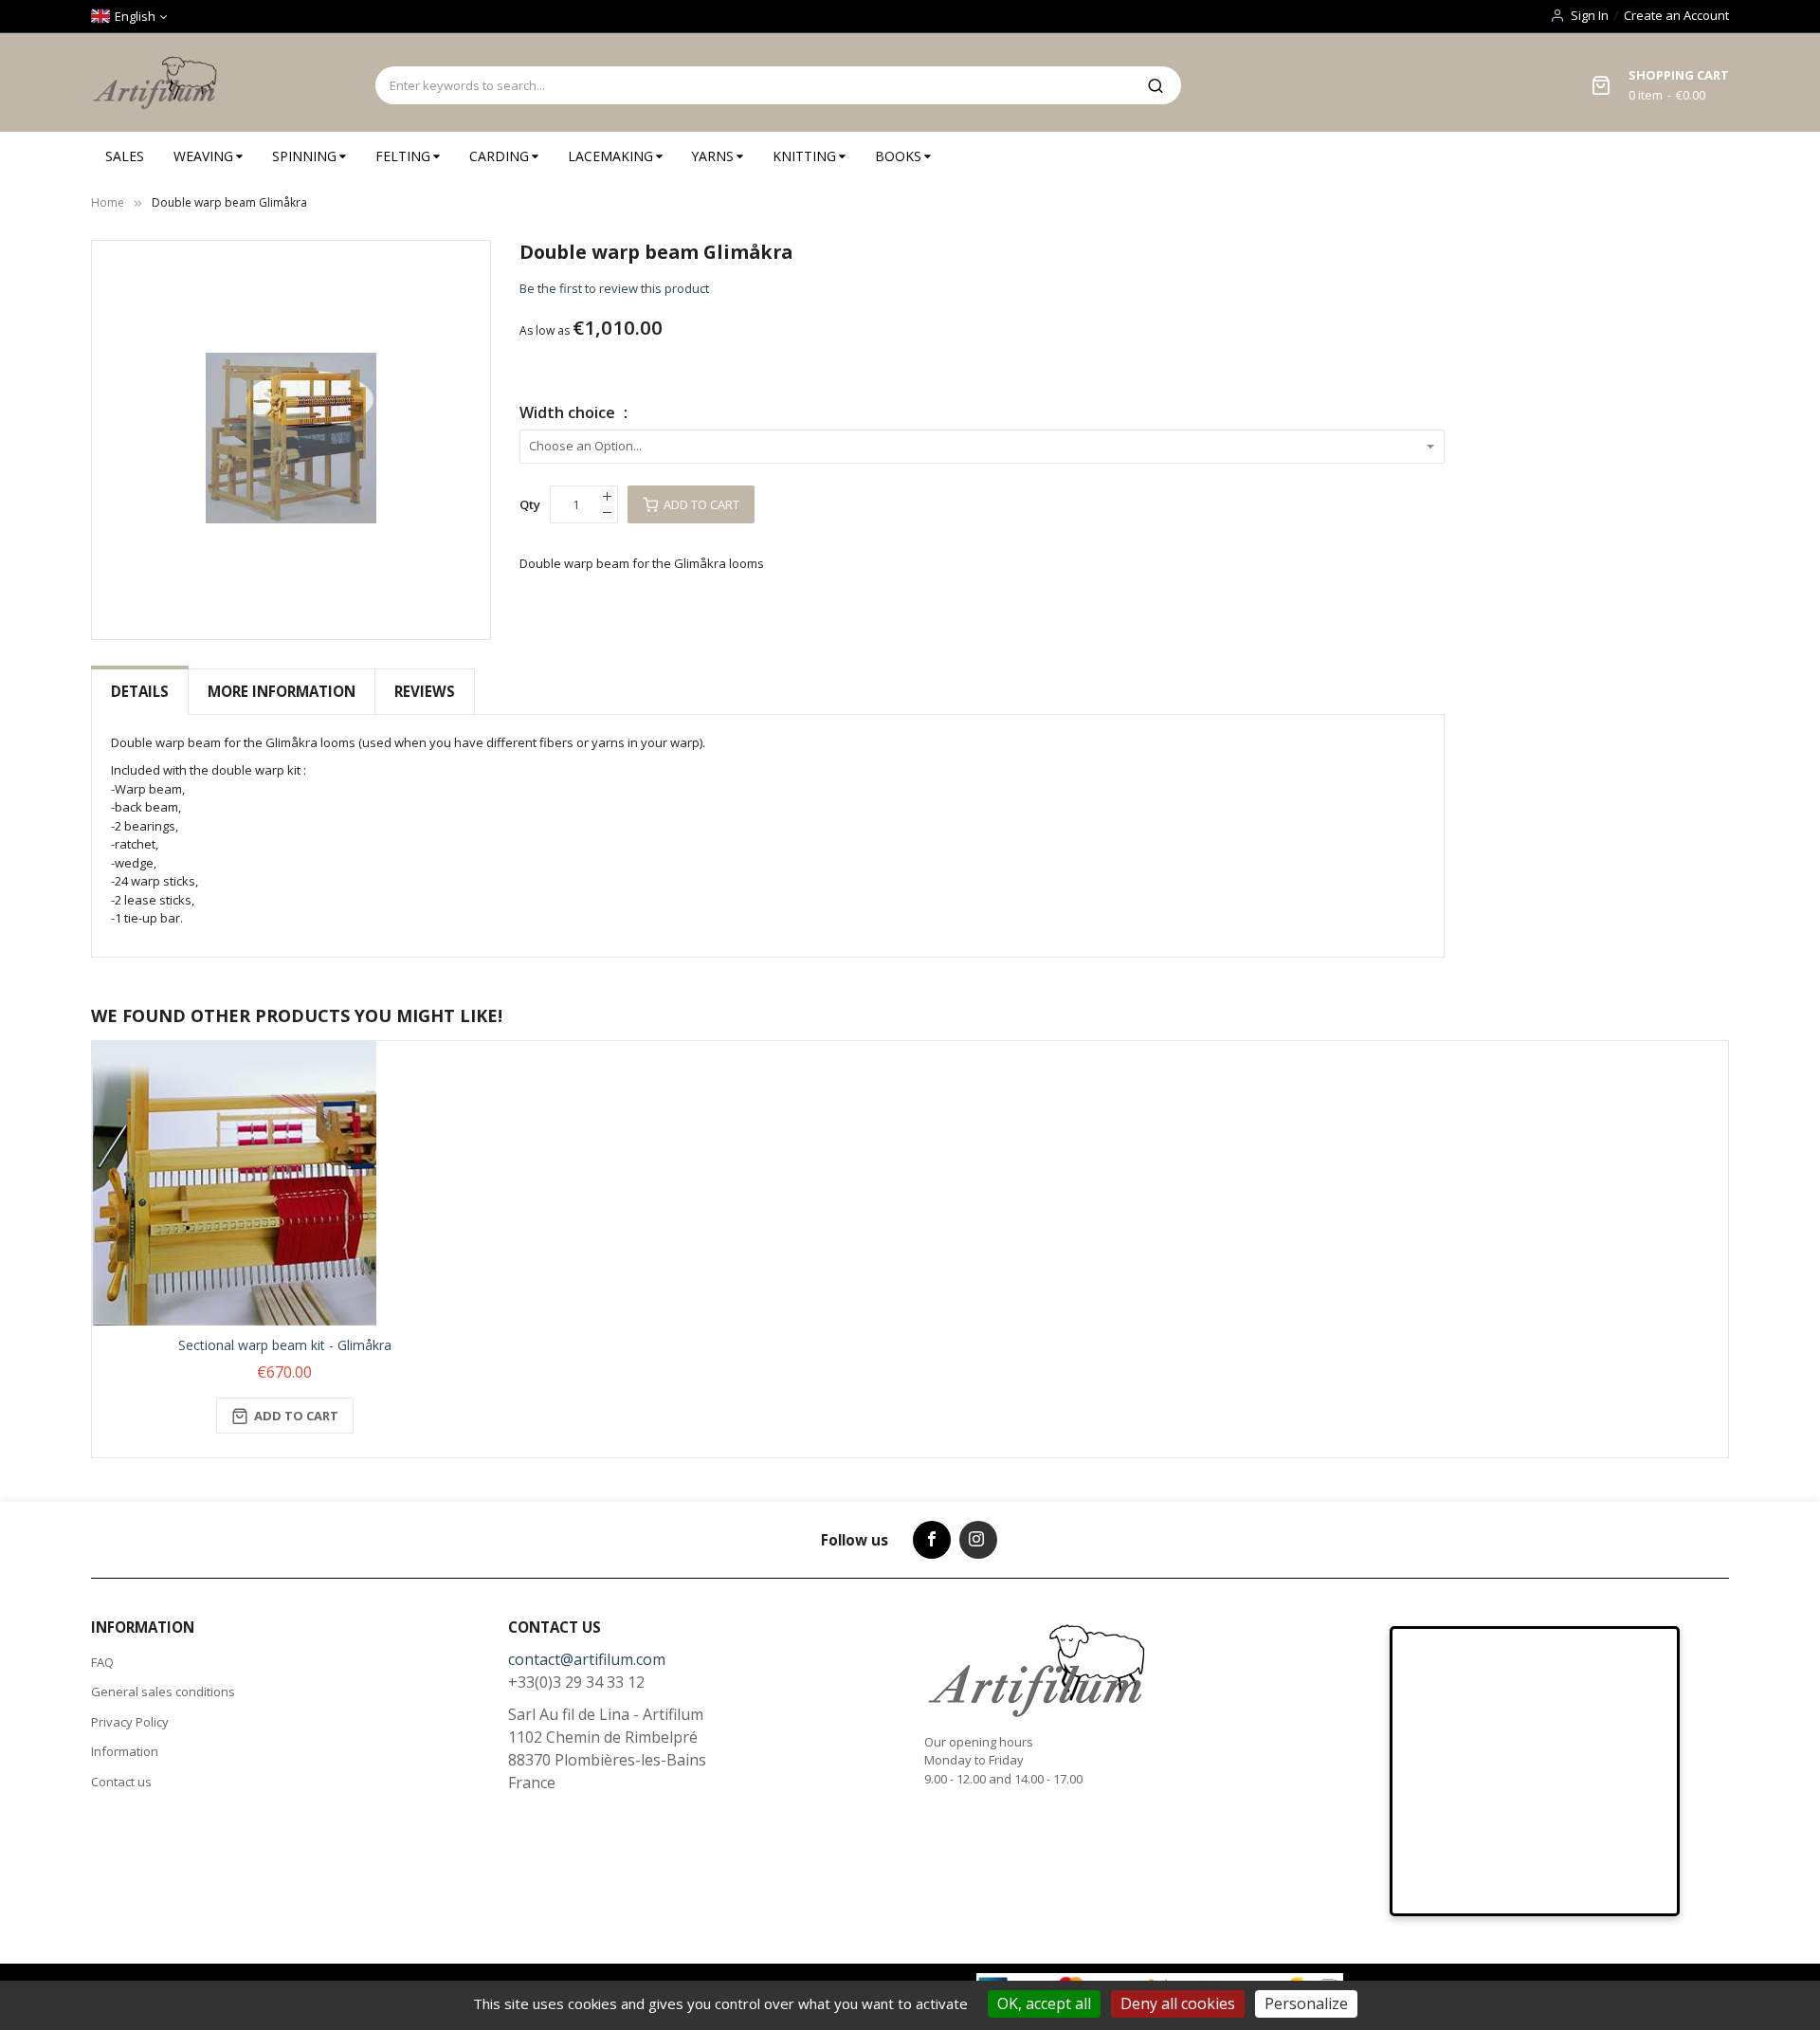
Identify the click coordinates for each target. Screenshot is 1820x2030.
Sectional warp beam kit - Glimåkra (285, 1345)
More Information (282, 691)
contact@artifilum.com (587, 1659)
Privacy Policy (130, 1722)
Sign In (1590, 15)
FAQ (102, 1662)
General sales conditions (163, 1692)
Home (108, 202)
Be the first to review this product (614, 288)
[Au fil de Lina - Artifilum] (158, 82)
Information (125, 1751)
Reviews (425, 691)
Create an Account (1676, 15)
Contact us (121, 1782)
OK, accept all (1044, 2003)
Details (140, 691)
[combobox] (753, 85)
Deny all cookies (1178, 2003)
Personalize (1306, 2003)
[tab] (140, 692)
